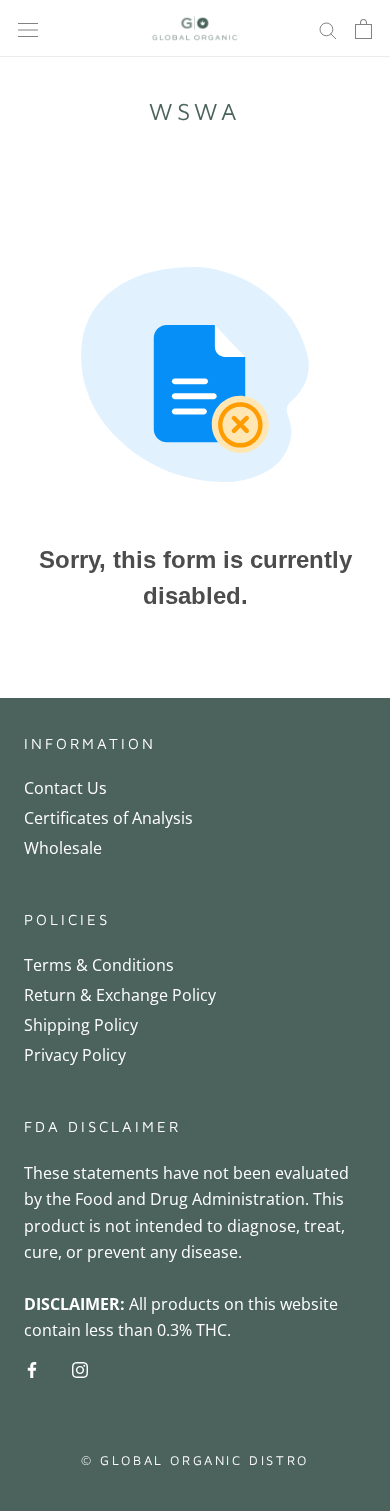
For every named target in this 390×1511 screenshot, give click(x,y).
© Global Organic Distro (195, 1460)
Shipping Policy (81, 1025)
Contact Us (65, 788)
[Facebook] (32, 1368)
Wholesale (63, 848)
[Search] (328, 28)
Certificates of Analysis (108, 818)
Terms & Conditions (99, 965)
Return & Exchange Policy (120, 995)
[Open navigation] (28, 28)
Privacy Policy (75, 1055)
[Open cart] (363, 29)
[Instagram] (80, 1368)
